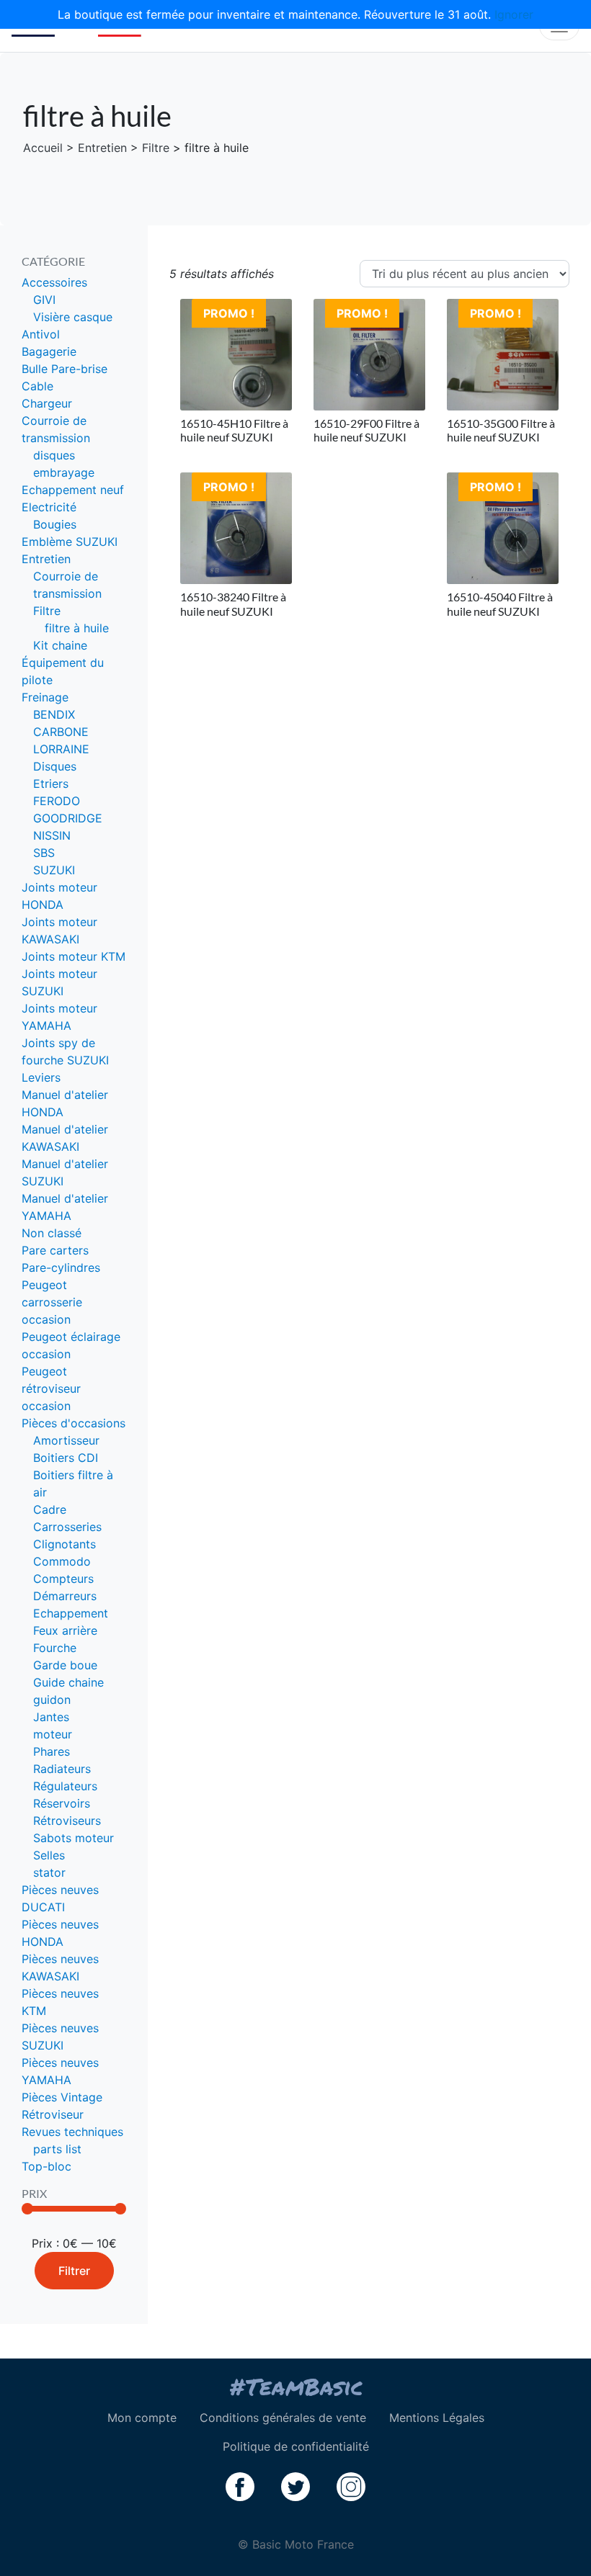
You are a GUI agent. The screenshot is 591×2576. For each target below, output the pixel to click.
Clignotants (65, 1544)
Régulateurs (65, 1786)
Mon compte (142, 2418)
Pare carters (55, 1250)
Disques (55, 766)
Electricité (49, 507)
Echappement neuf (73, 490)
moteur (53, 1734)
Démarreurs (65, 1596)
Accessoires (54, 282)
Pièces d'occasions (74, 1423)
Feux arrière (65, 1630)
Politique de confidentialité (296, 2446)
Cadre (50, 1509)
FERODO (57, 801)
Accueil (43, 148)
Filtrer (74, 2271)
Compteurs (63, 1579)
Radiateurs (62, 1769)
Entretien (102, 148)
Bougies (55, 524)
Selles (49, 1855)
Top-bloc (46, 2166)
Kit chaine (60, 645)
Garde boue (65, 1665)
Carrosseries (67, 1527)
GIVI (44, 300)
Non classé (52, 1233)
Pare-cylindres (61, 1267)
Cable (37, 386)
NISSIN (52, 835)
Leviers (41, 1077)
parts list (57, 2149)
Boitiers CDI (66, 1458)
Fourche (55, 1648)
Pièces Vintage (62, 2097)
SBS (44, 853)
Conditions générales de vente (283, 2418)
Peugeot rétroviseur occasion (51, 1388)
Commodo (62, 1561)
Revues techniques (72, 2132)
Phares (52, 1751)
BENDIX (54, 714)
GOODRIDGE (68, 818)
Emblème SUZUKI (70, 542)
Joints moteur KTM (74, 956)
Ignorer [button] (514, 14)
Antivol (41, 334)
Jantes (51, 1717)
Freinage (45, 697)
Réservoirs (62, 1803)
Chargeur (47, 403)
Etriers (51, 784)
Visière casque (73, 317)
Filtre (156, 148)
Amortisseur (66, 1440)
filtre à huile (77, 628)
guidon (52, 1700)
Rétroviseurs (67, 1821)
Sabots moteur (74, 1838)
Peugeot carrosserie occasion (52, 1302)
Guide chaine (68, 1682)
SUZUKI (54, 870)
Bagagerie (49, 351)
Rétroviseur (53, 2114)
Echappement (71, 1613)
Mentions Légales (437, 2418)
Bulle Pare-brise (65, 369)
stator (49, 1872)
